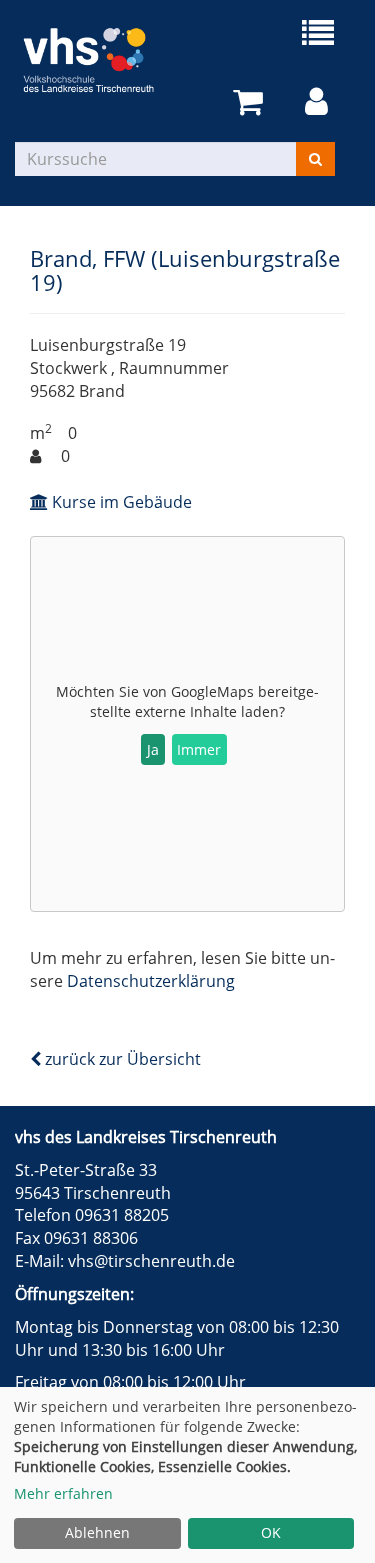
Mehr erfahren (63, 1493)
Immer (199, 749)
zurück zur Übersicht (121, 1059)
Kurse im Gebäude (120, 502)
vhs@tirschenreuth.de (151, 1261)
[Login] (320, 102)
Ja (153, 749)
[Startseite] (101, 60)
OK (271, 1532)
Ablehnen (97, 1532)
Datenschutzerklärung (151, 981)
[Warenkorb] (251, 102)
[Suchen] (315, 159)
